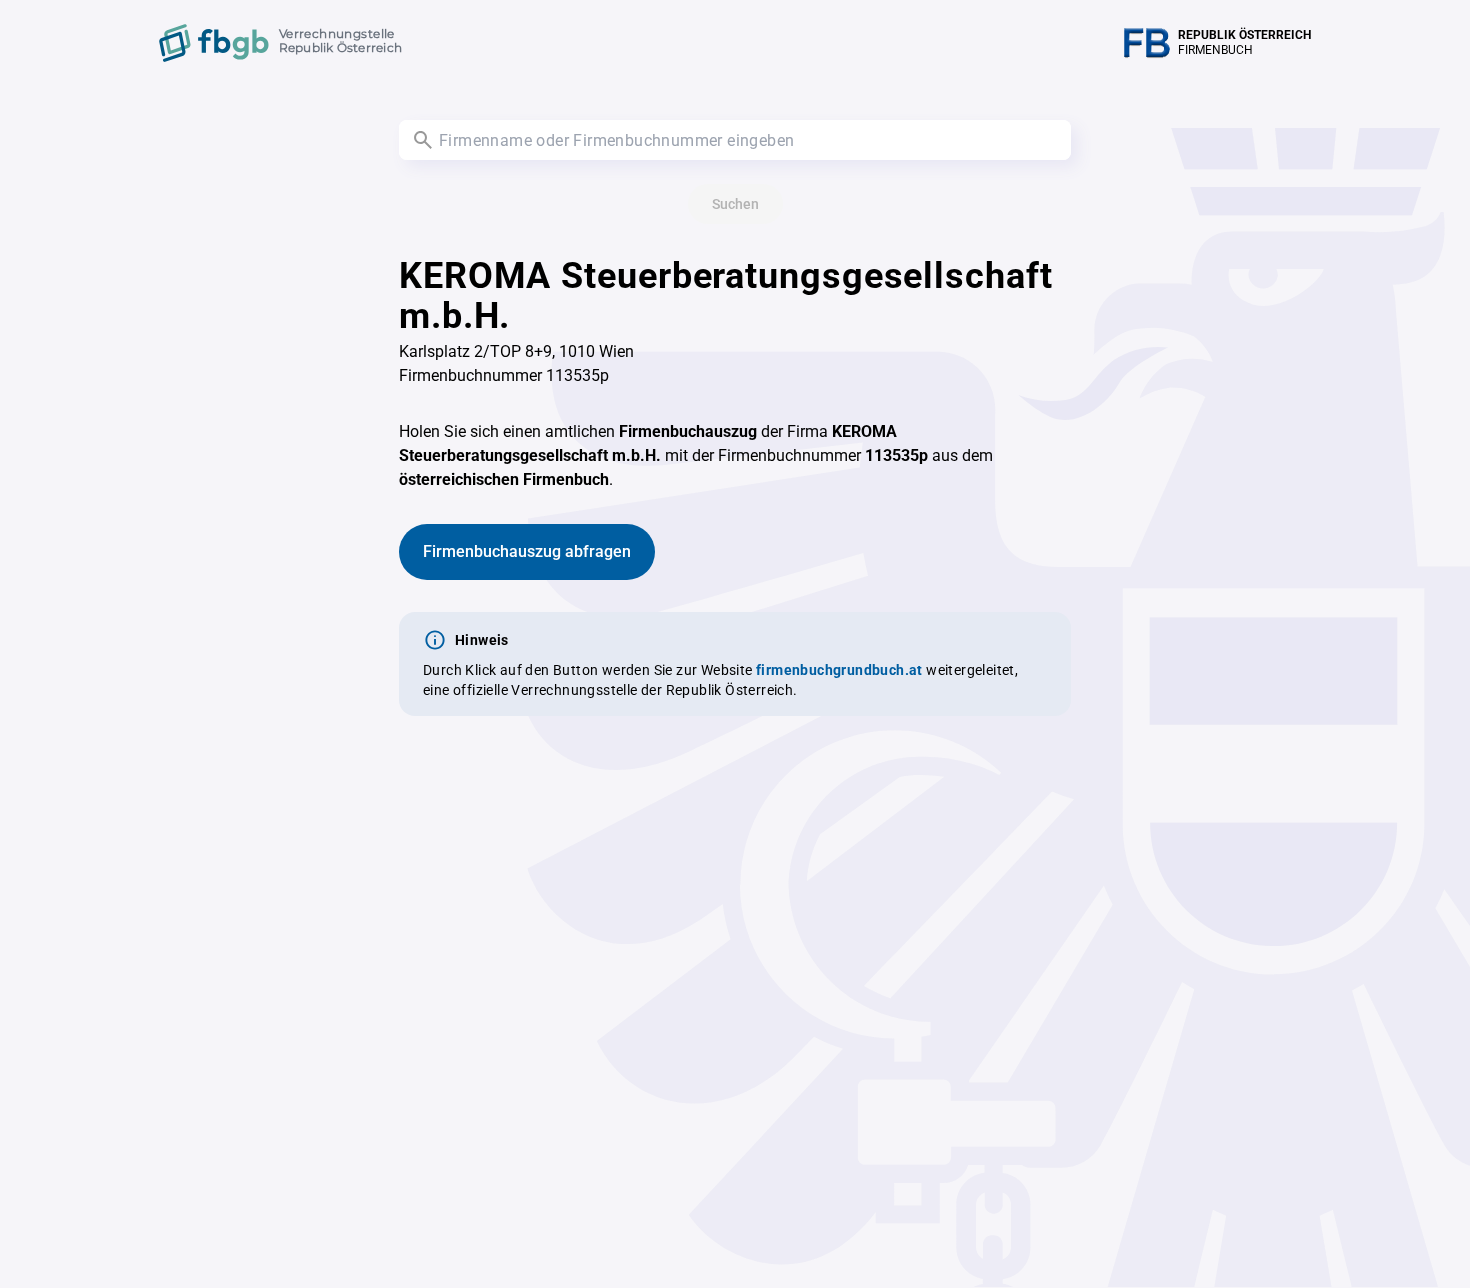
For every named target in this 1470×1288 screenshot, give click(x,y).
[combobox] (735, 140)
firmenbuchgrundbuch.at (839, 670)
